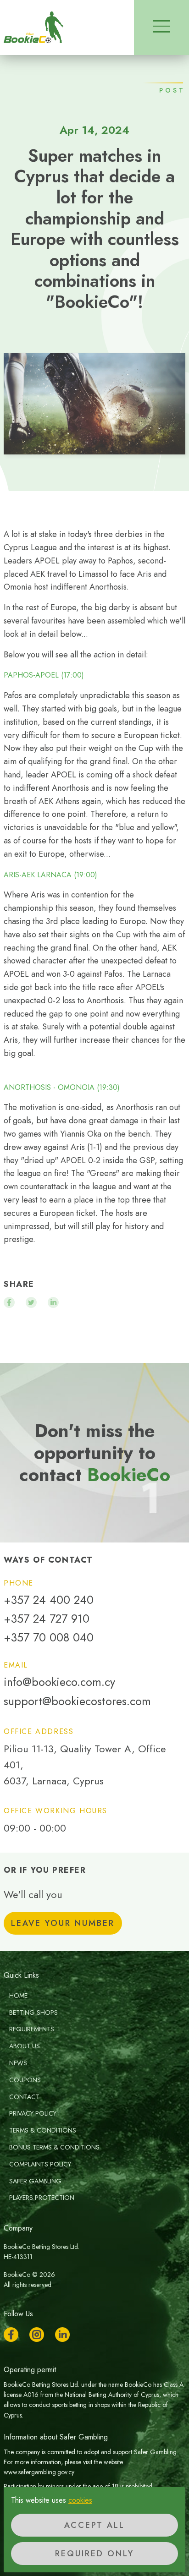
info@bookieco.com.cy (59, 1682)
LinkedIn (62, 2335)
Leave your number (63, 1923)
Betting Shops (33, 2013)
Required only (94, 2554)
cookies (80, 2500)
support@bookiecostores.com (77, 1701)
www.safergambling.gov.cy (39, 2472)
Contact (24, 2097)
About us (25, 2046)
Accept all (94, 2525)
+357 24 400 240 (49, 1600)
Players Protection (42, 2198)
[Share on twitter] (31, 1302)
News (18, 2063)
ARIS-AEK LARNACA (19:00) (50, 875)
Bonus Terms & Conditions (54, 2147)
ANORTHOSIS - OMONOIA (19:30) (62, 1088)
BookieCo (33, 27)
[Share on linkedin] (53, 1302)
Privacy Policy (33, 2113)
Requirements (32, 2029)
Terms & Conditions (43, 2130)
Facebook (11, 2335)
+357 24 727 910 (47, 1619)
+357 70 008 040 (49, 1638)
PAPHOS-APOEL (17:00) (44, 675)
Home (18, 1996)
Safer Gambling (35, 2181)
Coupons (25, 2080)
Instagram (37, 2335)
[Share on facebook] (9, 1302)
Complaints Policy (40, 2164)
